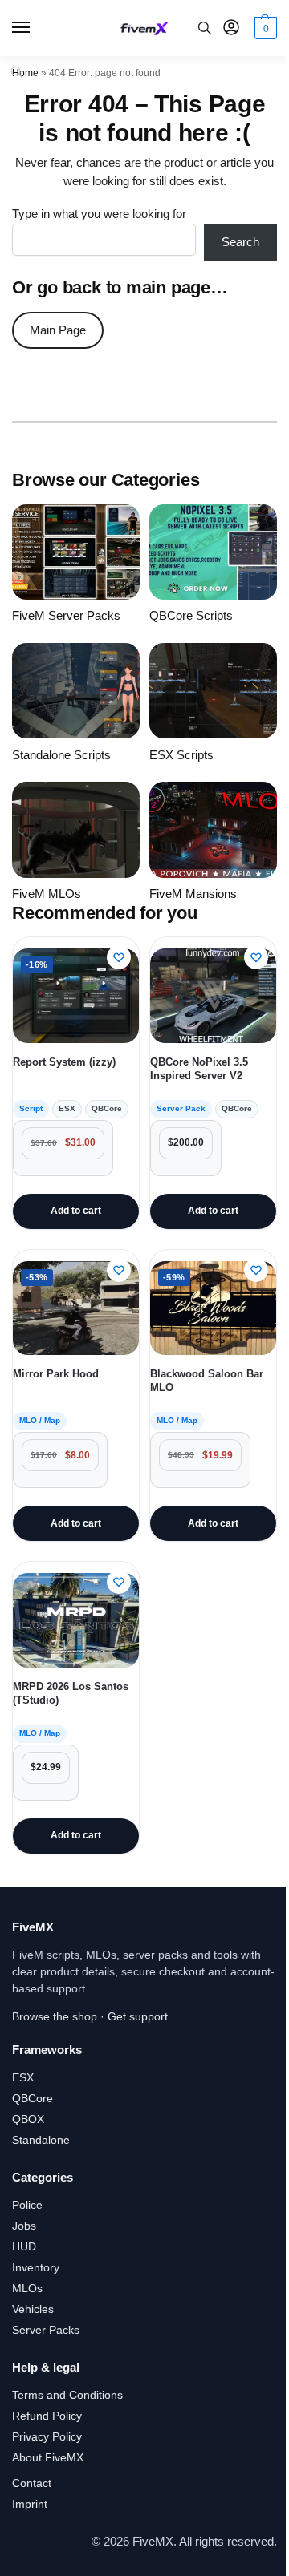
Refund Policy (47, 2416)
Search (240, 242)
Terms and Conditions (67, 2395)
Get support (138, 2016)
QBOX (28, 2119)
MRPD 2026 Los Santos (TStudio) (71, 1693)
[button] (264, 28)
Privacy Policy (47, 2436)
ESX (23, 2077)
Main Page (58, 330)
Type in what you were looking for (99, 214)
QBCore (33, 2098)
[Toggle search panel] (205, 28)
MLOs (27, 2288)
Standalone (41, 2140)
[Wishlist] (119, 957)
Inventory (36, 2267)
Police (27, 2205)
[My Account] (231, 28)
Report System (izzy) (64, 1062)
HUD (24, 2246)
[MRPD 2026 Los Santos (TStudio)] (76, 1620)
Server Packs (46, 2330)
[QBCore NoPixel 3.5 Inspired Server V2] (213, 996)
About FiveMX (48, 2457)
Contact (32, 2483)
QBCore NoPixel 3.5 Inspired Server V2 (199, 1069)
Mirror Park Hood (56, 1374)
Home (25, 73)
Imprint (30, 2504)
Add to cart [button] (76, 1211)
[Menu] (36, 28)
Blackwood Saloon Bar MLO (207, 1381)
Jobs (24, 2226)
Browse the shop (55, 2016)
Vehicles (33, 2309)
